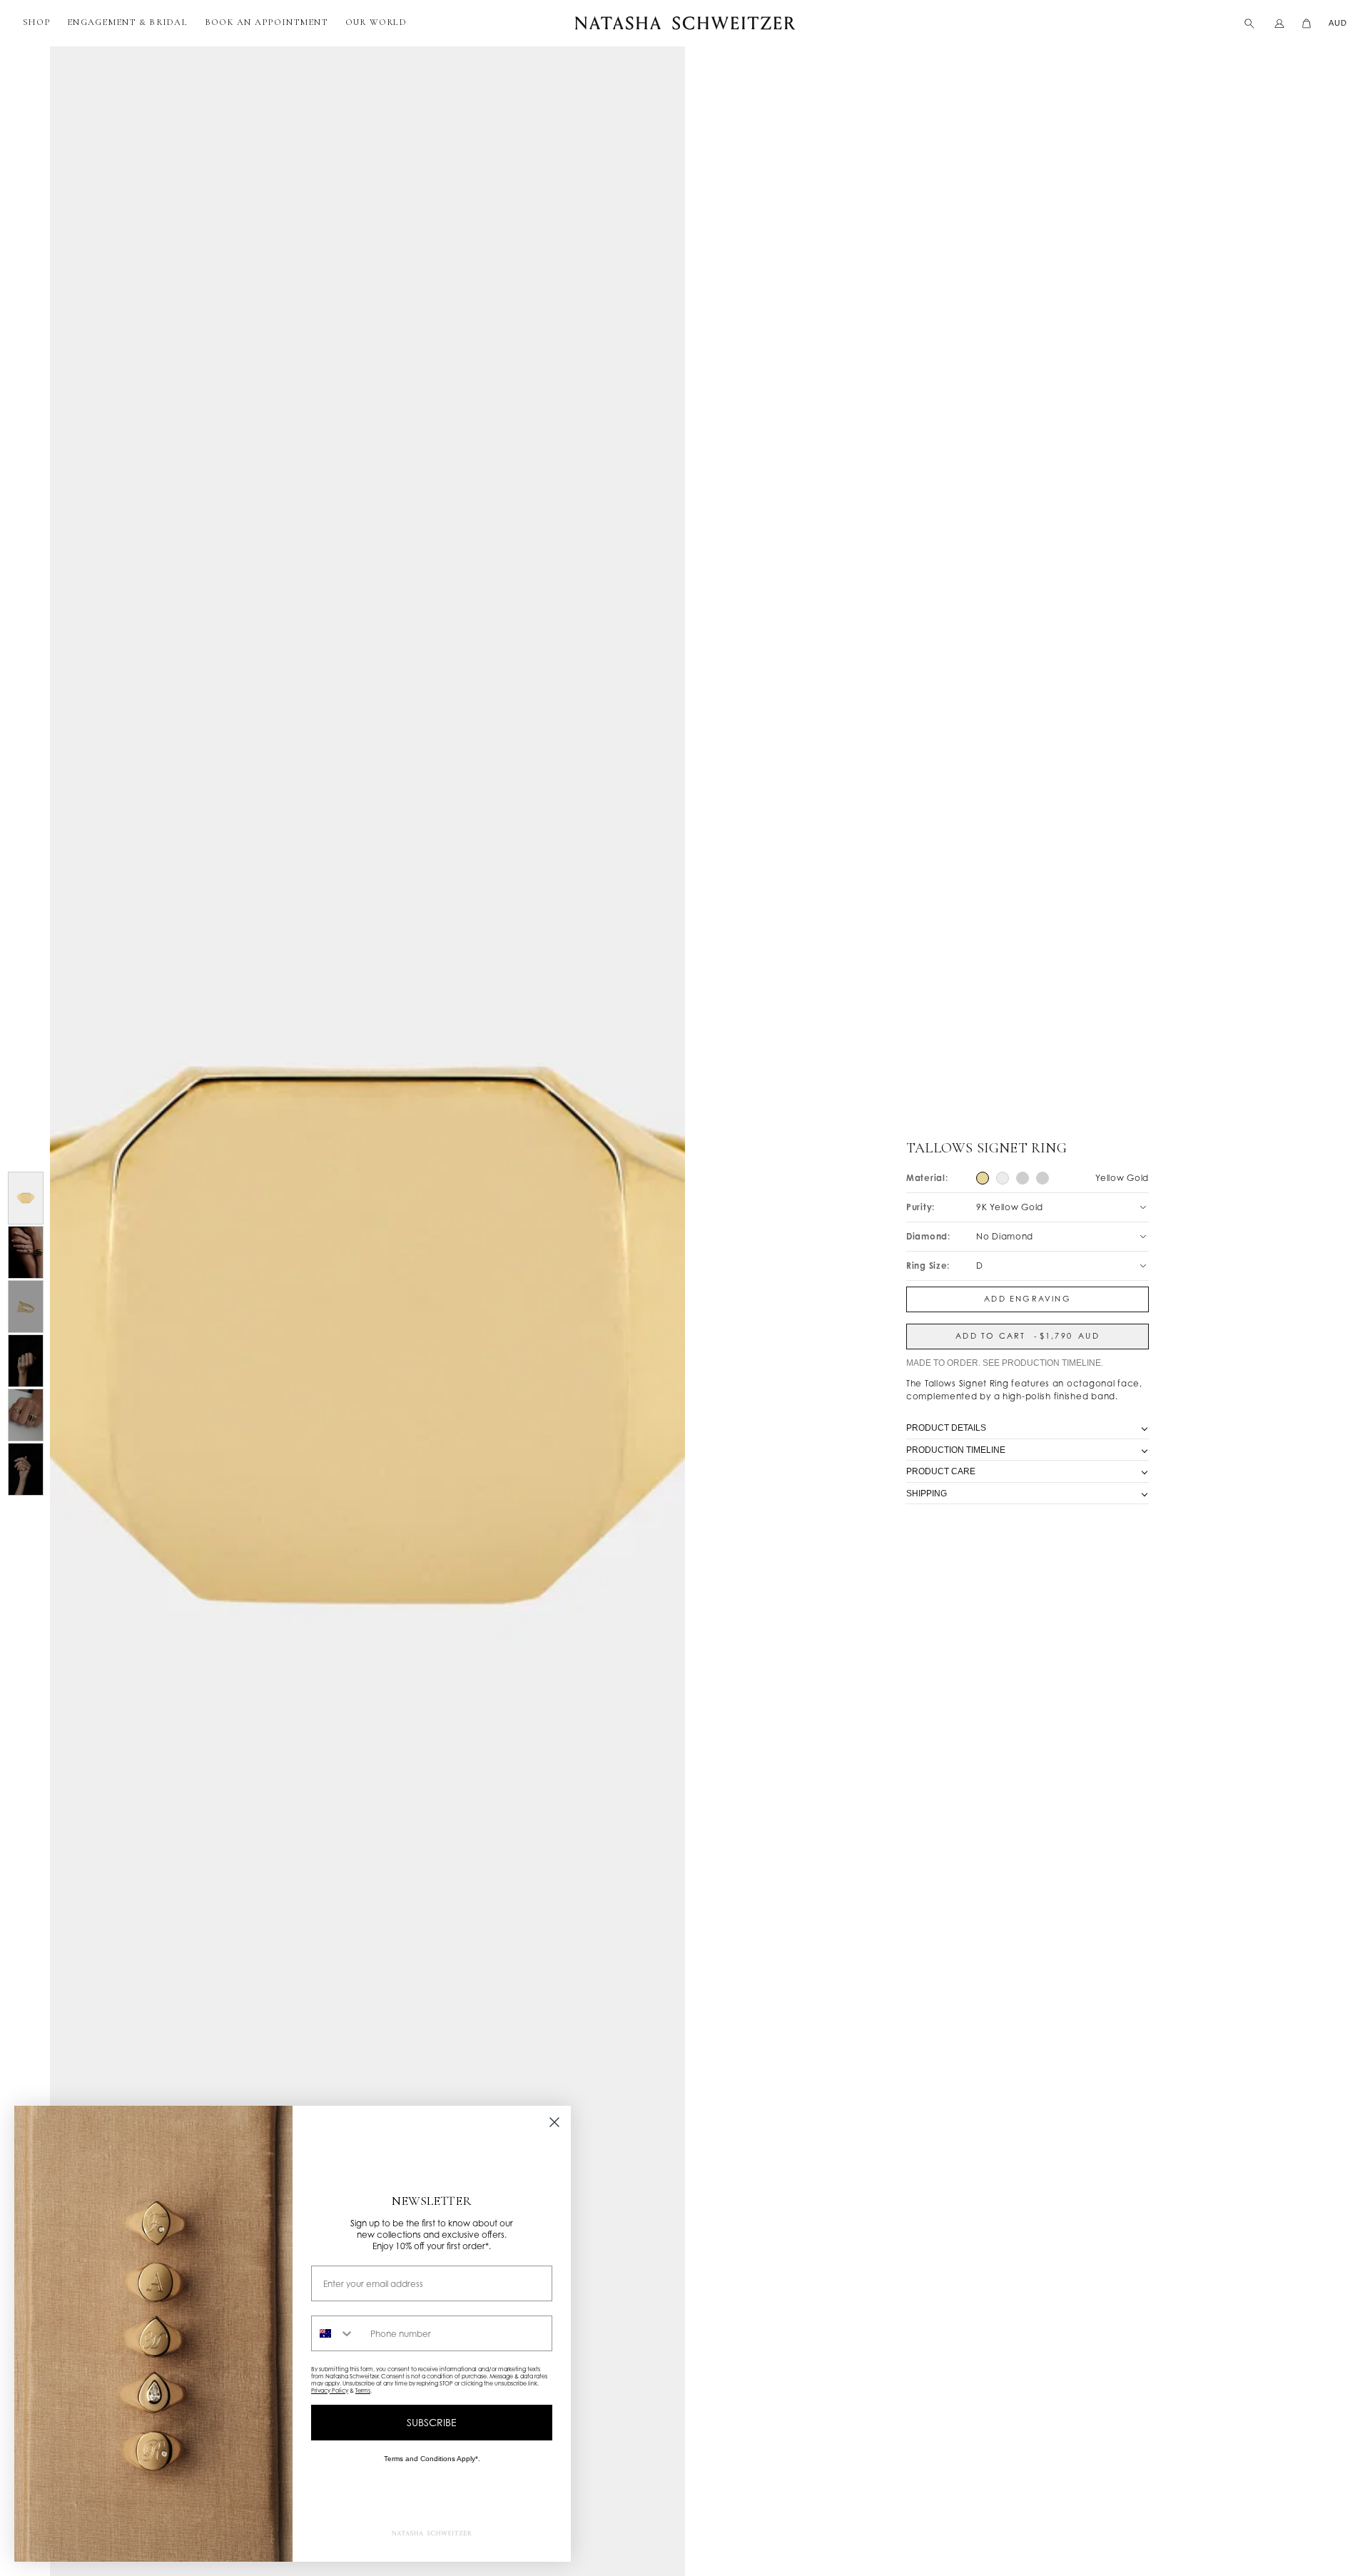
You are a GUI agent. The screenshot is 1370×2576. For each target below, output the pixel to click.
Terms (363, 2390)
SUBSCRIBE (432, 2422)
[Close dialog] (554, 2122)
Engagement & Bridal (127, 22)
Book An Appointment (267, 22)
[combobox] (338, 2333)
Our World (376, 22)
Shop (36, 22)
